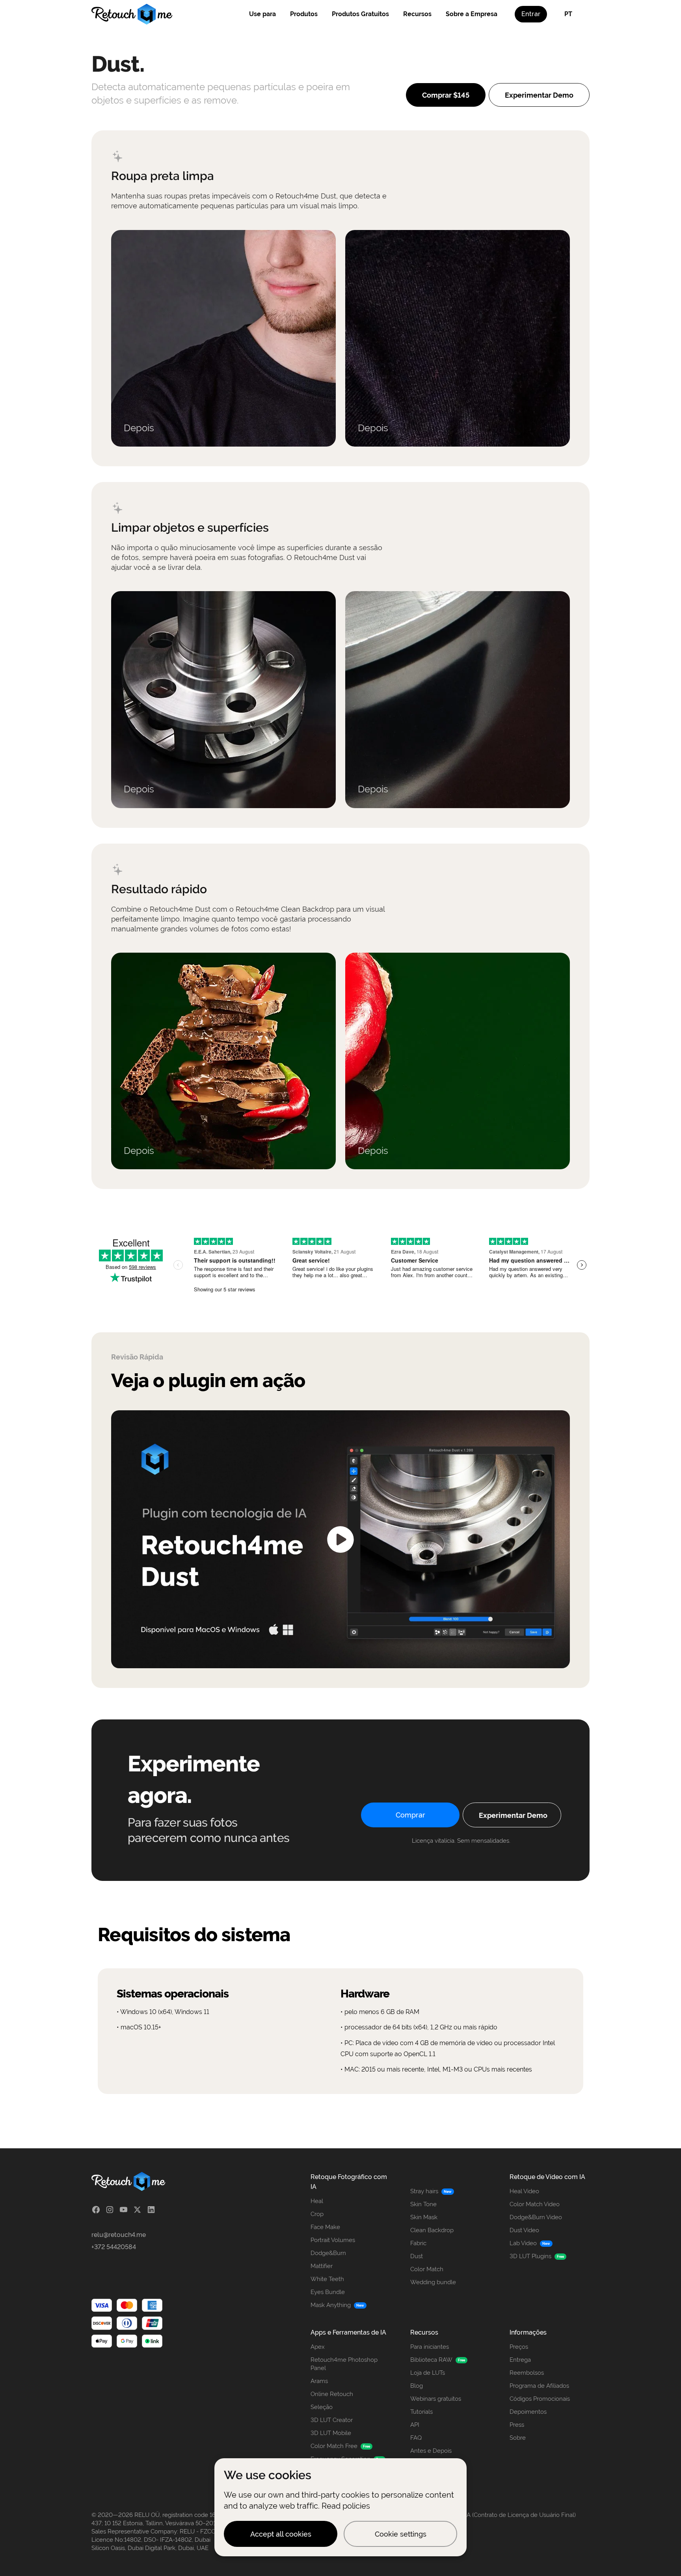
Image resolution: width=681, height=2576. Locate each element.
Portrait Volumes (333, 2240)
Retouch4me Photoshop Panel (344, 2364)
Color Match (427, 2269)
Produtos (304, 14)
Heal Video (524, 2191)
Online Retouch (332, 2394)
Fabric (418, 2243)
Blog (417, 2386)
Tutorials (421, 2412)
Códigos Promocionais (540, 2399)
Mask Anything (331, 2305)
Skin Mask (424, 2217)
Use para (262, 14)
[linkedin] (151, 2210)
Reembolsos (527, 2373)
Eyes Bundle (328, 2292)
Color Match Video (535, 2204)
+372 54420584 (114, 2247)
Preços (519, 2347)
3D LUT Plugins (530, 2256)
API (415, 2425)
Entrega (520, 2360)
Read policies (346, 2506)
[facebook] (96, 2210)
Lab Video (523, 2243)
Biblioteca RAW (431, 2360)
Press (517, 2425)
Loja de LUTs (428, 2373)
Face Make (325, 2227)
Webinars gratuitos (436, 2399)
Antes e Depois (431, 2451)
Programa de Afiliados (539, 2386)
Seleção (322, 2407)
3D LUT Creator (332, 2420)
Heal (317, 2201)
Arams (319, 2381)
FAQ (416, 2438)
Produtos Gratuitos (360, 14)
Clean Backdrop (432, 2230)
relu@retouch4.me (119, 2235)
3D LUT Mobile (331, 2433)
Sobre (518, 2438)
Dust (417, 2256)
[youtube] (124, 2210)
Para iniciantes (430, 2347)
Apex (318, 2347)
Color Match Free (334, 2446)
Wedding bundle (433, 2282)
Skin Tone (423, 2204)
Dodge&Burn (328, 2253)
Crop (317, 2214)
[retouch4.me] (132, 14)
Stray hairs (424, 2191)
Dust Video (524, 2230)
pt (568, 14)
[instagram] (110, 2210)
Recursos (417, 14)
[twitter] (137, 2210)
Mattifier (322, 2266)
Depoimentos (528, 2412)
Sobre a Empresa (472, 14)
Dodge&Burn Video (536, 2217)
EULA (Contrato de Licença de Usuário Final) (515, 2515)
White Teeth (327, 2279)
